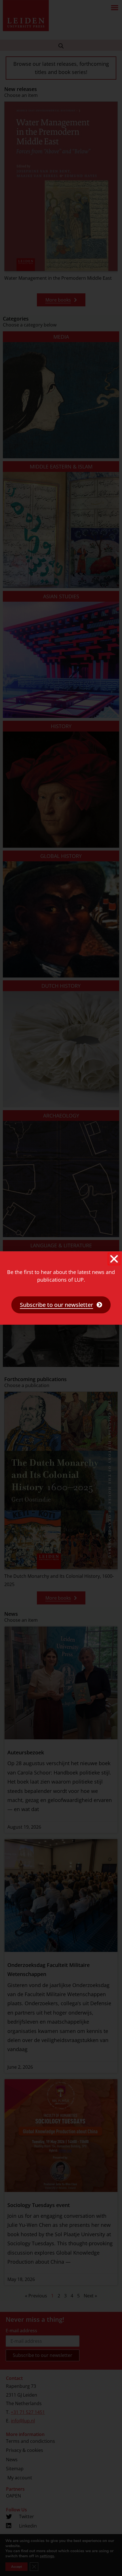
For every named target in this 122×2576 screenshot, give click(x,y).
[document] (61, 1288)
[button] (114, 1259)
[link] (61, 1305)
